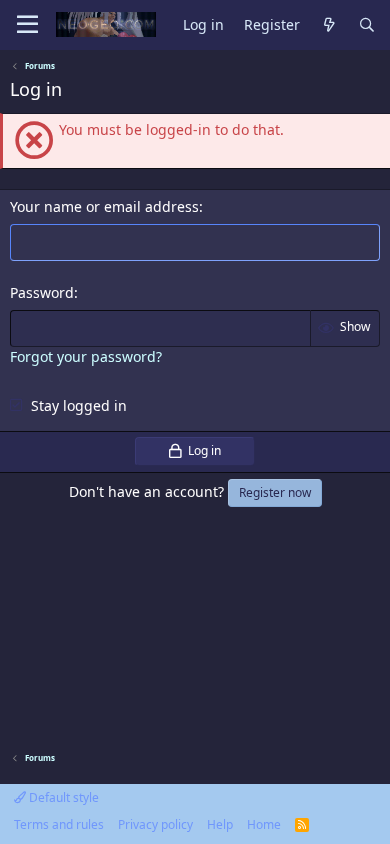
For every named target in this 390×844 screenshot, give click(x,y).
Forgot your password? (86, 356)
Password (42, 292)
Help (220, 824)
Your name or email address (104, 206)
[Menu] (27, 25)
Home (264, 824)
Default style (62, 797)
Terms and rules (59, 824)
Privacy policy (155, 824)
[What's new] (329, 25)
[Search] (367, 25)
